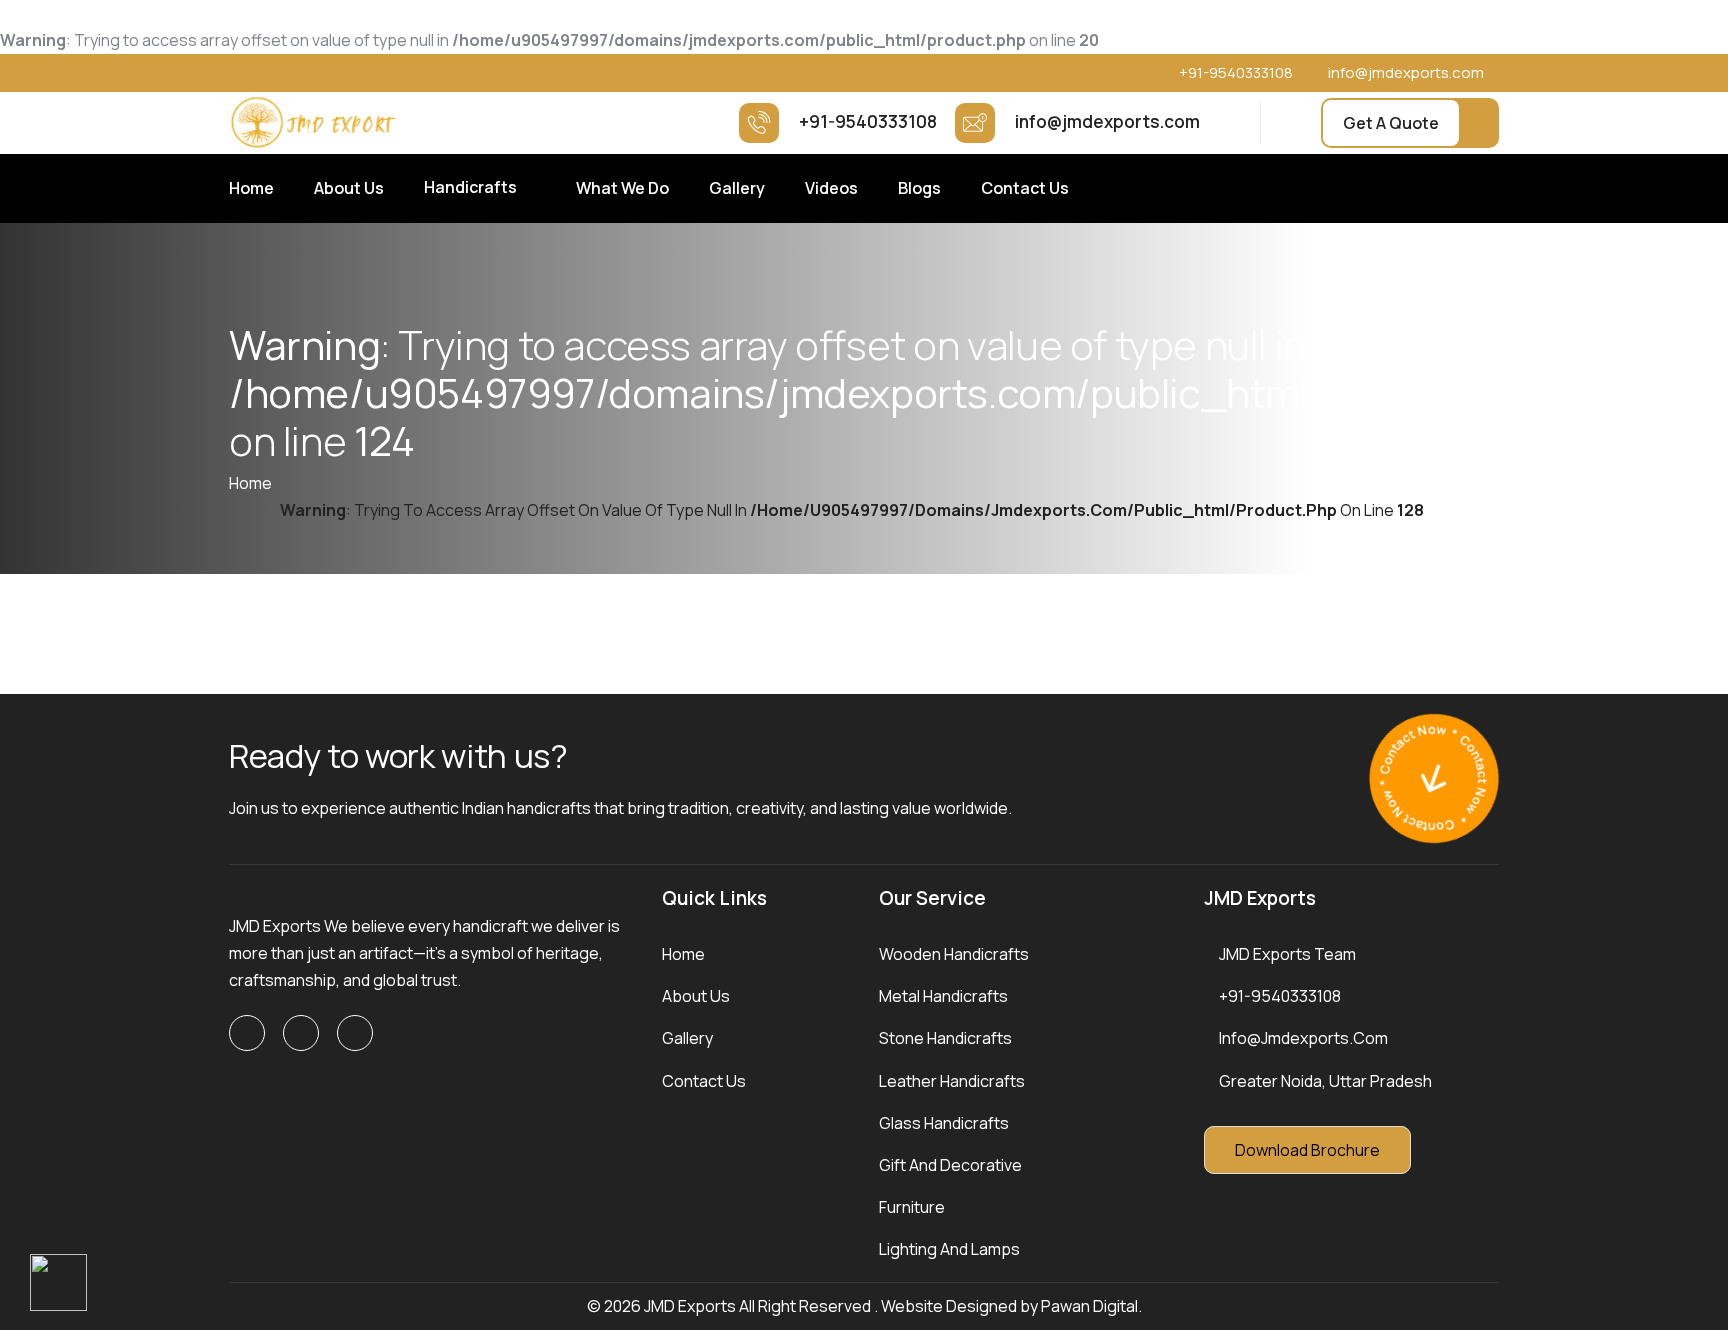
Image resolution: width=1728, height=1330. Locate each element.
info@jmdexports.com (1406, 72)
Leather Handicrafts (952, 1081)
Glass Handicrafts (944, 1123)
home (250, 483)
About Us (349, 188)
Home (251, 188)
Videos (831, 188)
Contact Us (1025, 188)
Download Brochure (1307, 1150)
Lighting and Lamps (949, 1249)
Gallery (737, 188)
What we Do (622, 188)
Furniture (912, 1207)
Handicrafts (470, 187)
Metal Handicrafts (943, 996)
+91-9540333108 (1236, 72)
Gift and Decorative (950, 1165)
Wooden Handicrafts (954, 954)
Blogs (919, 188)
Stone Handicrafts (945, 1038)
